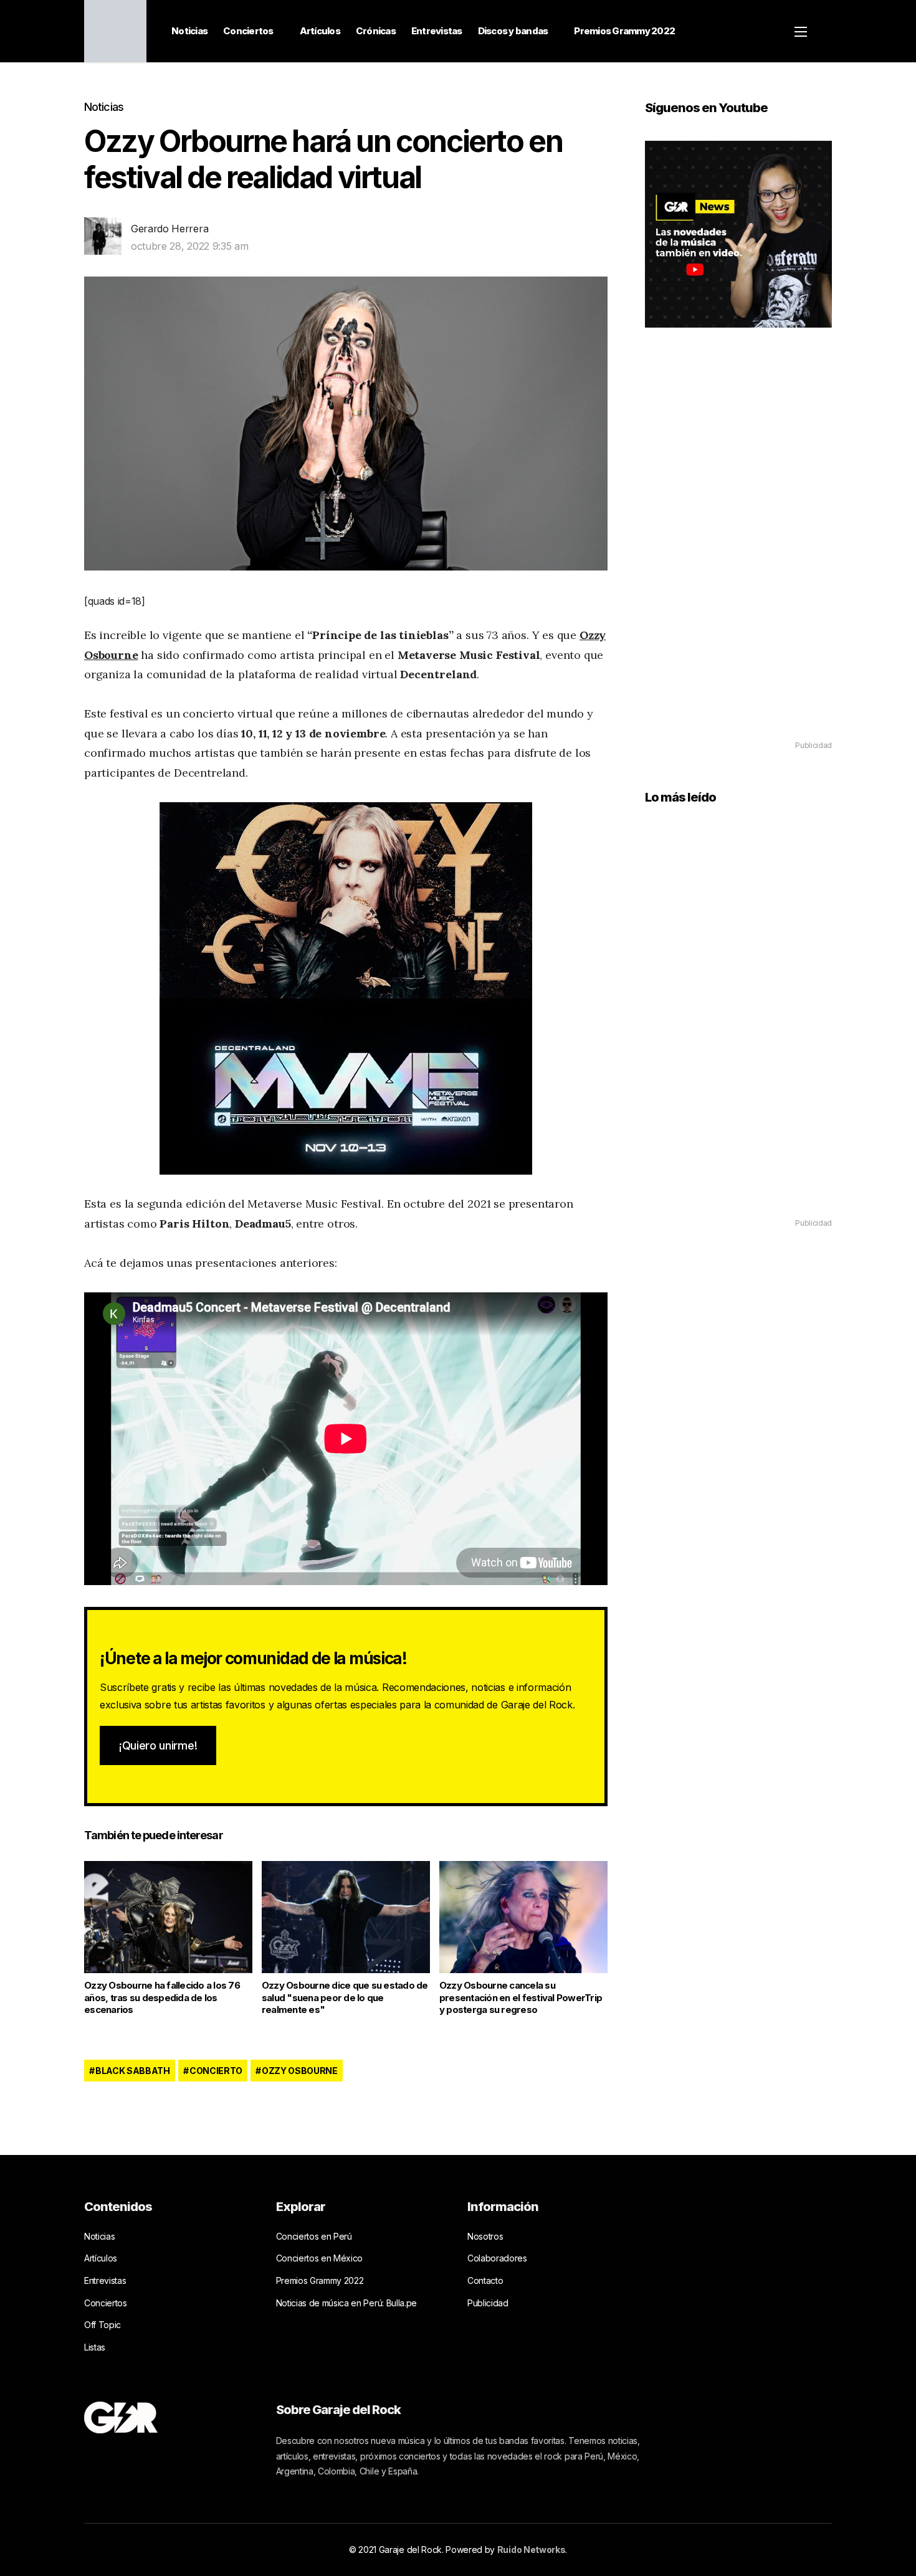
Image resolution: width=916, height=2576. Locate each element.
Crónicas (376, 31)
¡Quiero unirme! (158, 1745)
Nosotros (485, 2236)
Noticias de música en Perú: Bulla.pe (346, 2303)
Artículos (320, 31)
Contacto (485, 2280)
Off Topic (103, 2325)
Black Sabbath (133, 2071)
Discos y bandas (513, 31)
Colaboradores (497, 2258)
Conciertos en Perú (314, 2236)
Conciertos (248, 31)
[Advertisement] (738, 552)
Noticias (189, 31)
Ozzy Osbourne (300, 2071)
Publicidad (488, 2303)
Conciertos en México (320, 2258)
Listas (95, 2347)
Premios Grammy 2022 (624, 31)
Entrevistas (437, 31)
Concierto (216, 2071)
